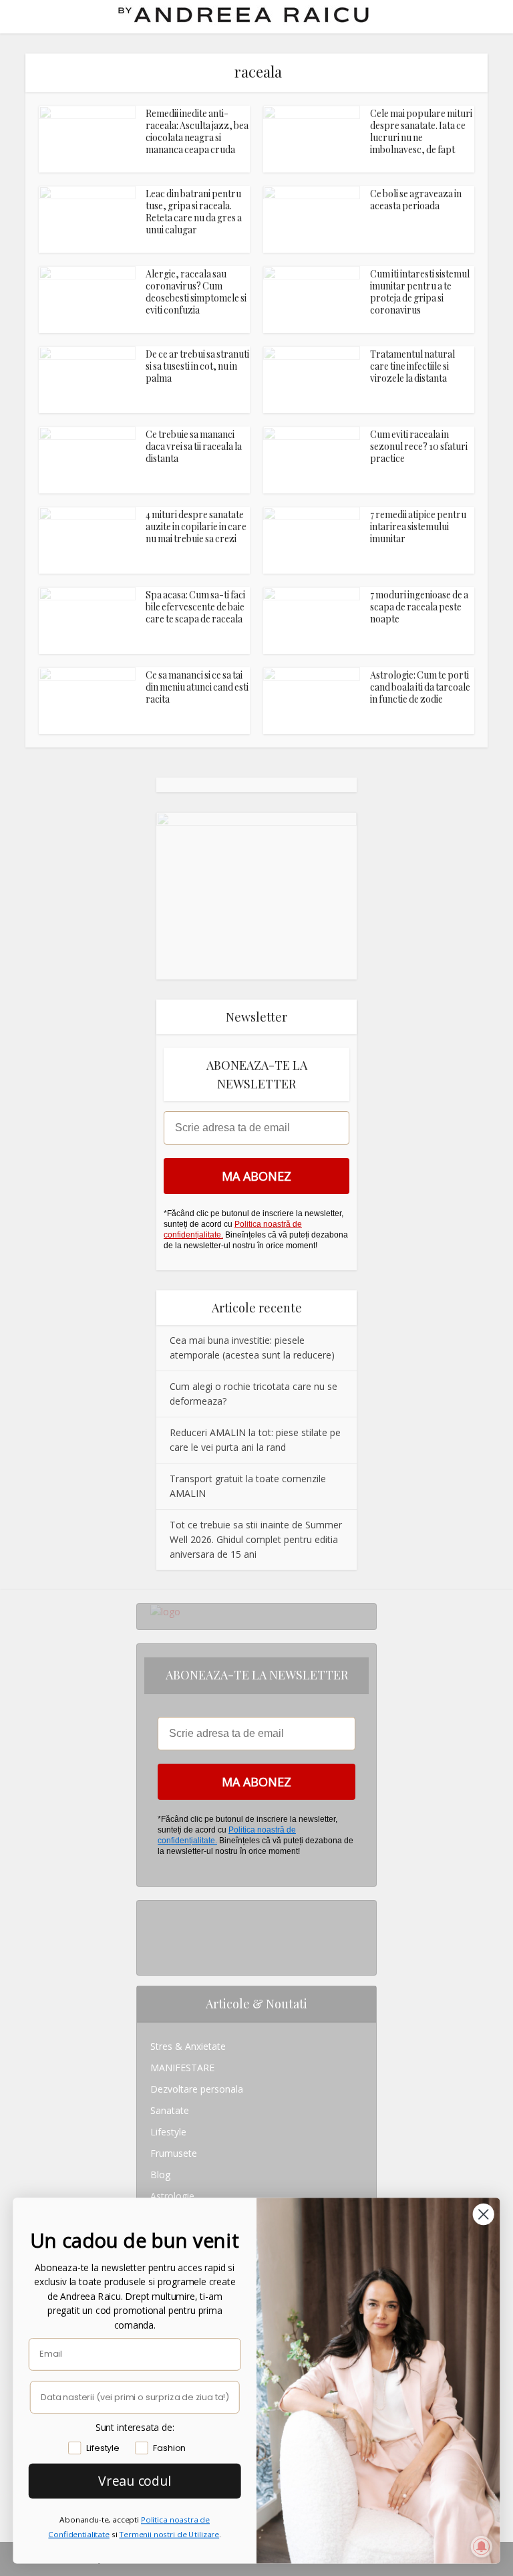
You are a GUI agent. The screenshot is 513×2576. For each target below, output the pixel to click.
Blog (160, 2175)
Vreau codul (135, 2480)
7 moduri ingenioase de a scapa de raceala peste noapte (419, 607)
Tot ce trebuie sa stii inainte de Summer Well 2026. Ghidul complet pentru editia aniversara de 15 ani (256, 1539)
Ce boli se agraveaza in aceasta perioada (416, 200)
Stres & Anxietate (188, 2046)
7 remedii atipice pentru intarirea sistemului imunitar (418, 526)
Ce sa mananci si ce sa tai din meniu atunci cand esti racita (197, 687)
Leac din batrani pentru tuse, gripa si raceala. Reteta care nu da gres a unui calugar (194, 212)
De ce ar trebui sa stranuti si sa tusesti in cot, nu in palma (197, 366)
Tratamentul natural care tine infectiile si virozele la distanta (412, 366)
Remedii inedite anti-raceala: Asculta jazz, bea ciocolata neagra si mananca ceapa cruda (197, 131)
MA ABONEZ (256, 1176)
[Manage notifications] (482, 2547)
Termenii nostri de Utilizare (169, 2534)
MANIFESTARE (182, 2068)
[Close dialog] (484, 2214)
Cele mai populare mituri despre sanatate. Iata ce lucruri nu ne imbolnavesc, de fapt (421, 131)
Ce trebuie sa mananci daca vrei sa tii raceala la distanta (194, 446)
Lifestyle (168, 2132)
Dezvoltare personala (197, 2089)
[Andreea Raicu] (243, 15)
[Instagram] (154, 1911)
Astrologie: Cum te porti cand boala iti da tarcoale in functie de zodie (420, 687)
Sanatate (170, 2110)
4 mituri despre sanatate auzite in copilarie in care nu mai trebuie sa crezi (196, 526)
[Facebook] (154, 1933)
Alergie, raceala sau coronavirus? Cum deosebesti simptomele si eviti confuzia (196, 292)
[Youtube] (154, 1954)
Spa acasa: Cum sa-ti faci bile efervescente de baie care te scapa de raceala (195, 607)
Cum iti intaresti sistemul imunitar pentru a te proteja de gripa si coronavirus (420, 292)
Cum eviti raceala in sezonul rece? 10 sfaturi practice (419, 446)
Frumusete (174, 2153)
